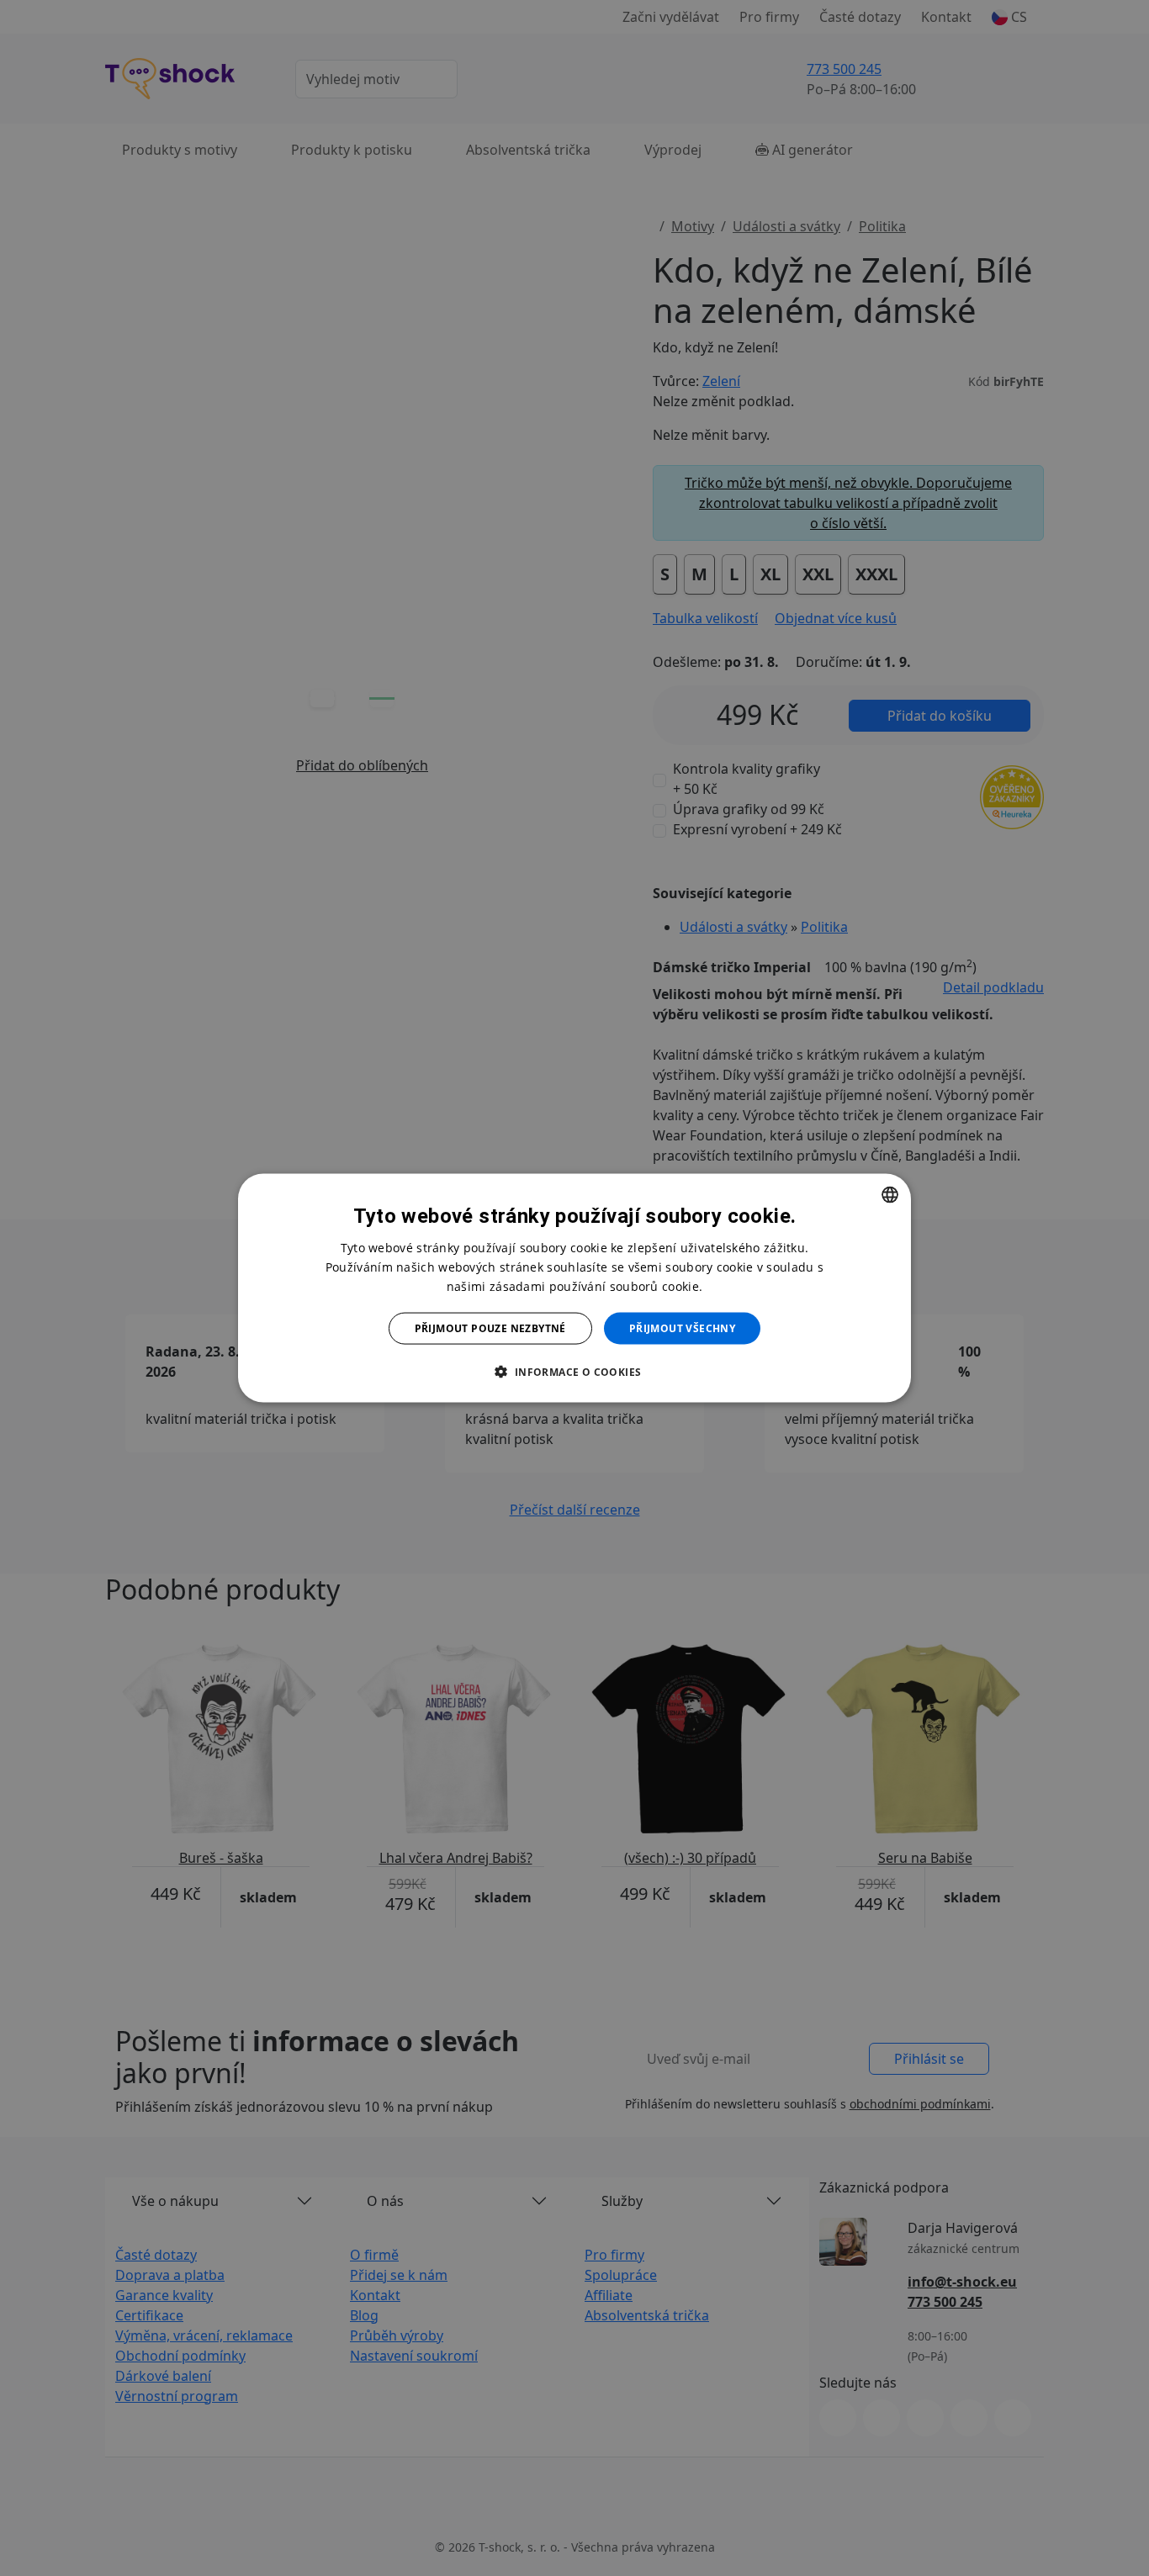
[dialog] (574, 1288)
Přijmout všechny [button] (682, 1328)
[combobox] (890, 1194)
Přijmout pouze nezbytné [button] (490, 1328)
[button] (574, 1372)
